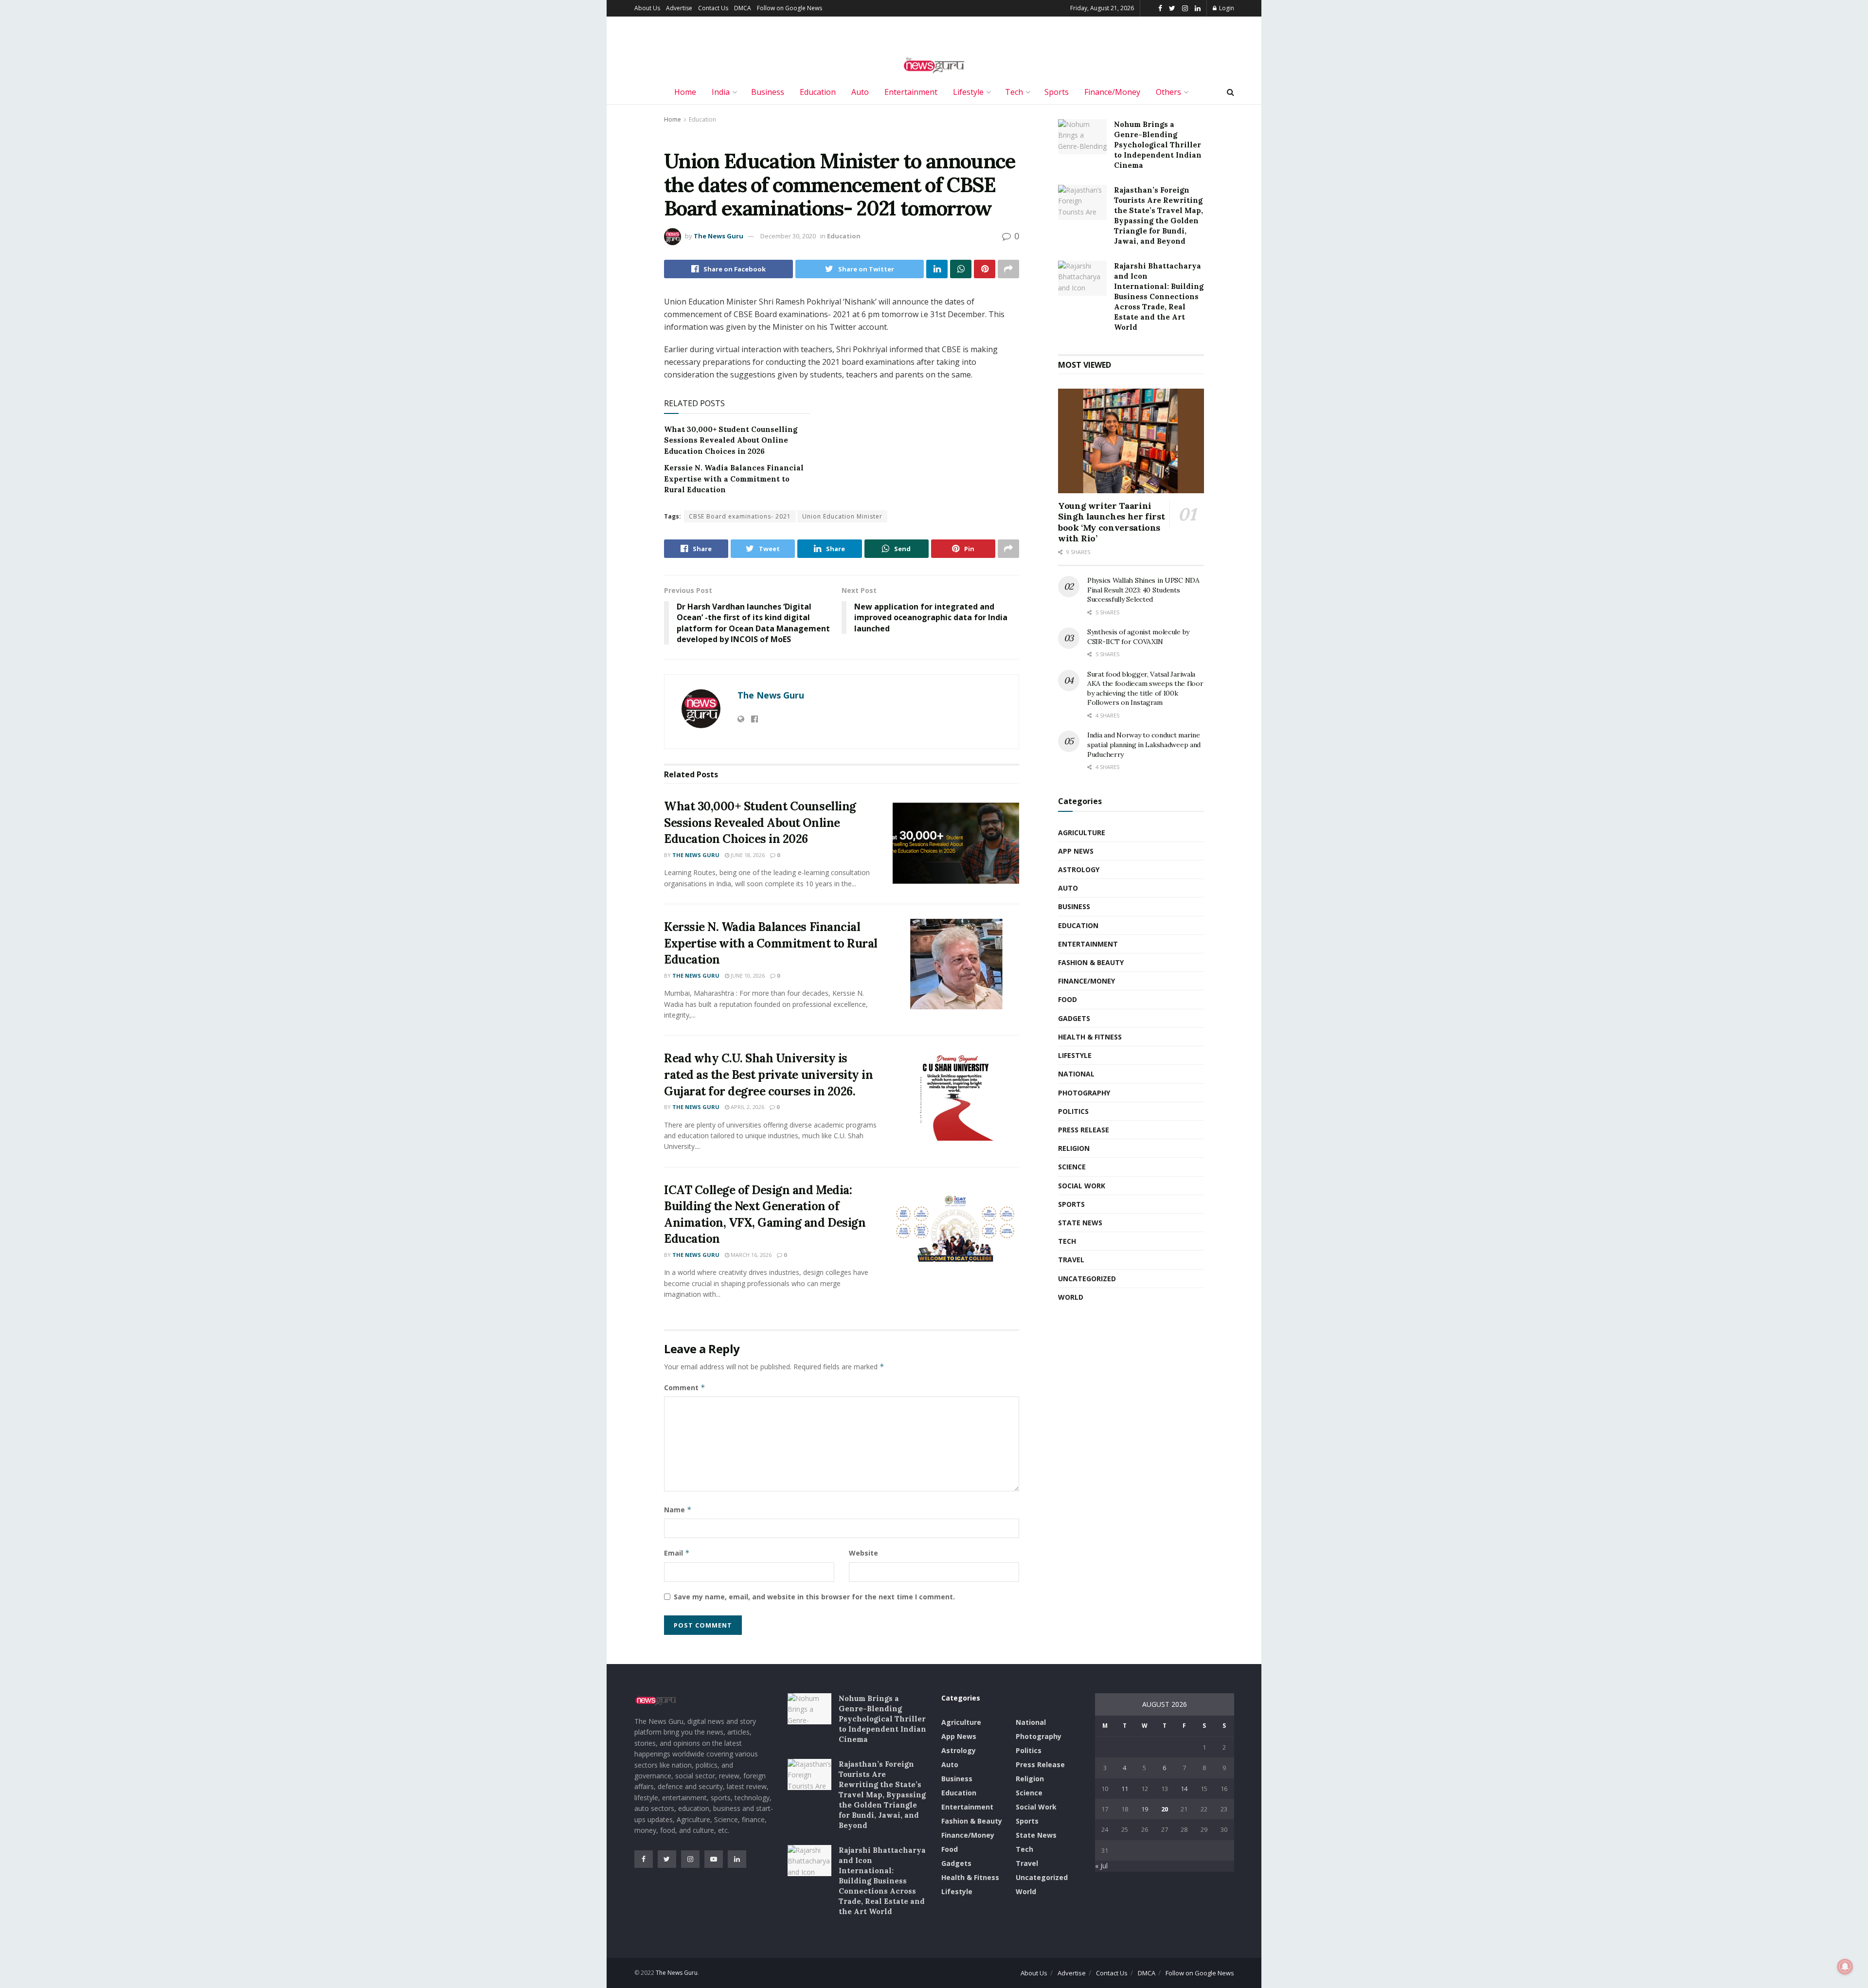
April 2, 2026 (747, 1107)
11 (1125, 1789)
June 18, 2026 (747, 855)
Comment (685, 1388)
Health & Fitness (1090, 1037)
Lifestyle (968, 92)
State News (1080, 1223)
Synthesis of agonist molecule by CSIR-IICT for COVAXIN (1138, 637)
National (1076, 1074)
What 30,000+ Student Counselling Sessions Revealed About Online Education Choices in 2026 (731, 440)
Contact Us (713, 8)
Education (818, 92)
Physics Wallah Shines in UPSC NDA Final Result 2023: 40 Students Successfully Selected (1143, 590)
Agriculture (1082, 833)
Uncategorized (1087, 1279)
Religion (1074, 1148)
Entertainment (911, 92)
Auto (860, 92)
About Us (647, 8)
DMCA (743, 8)
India (721, 92)
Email (677, 1553)
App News (1076, 851)
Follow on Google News (790, 8)
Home (685, 92)
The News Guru (718, 236)
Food (1068, 999)
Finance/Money (1112, 92)
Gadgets (1074, 1018)
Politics (1073, 1111)
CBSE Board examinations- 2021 (740, 516)
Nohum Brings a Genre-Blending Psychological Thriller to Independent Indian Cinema (1158, 145)
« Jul (1101, 1866)
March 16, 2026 (750, 1255)
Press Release (1084, 1130)
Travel (1071, 1260)
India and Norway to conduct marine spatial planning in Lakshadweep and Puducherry (1144, 744)
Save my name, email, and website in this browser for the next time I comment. (814, 1597)
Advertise (679, 8)
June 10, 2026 (747, 976)
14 (1184, 1789)
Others (1168, 92)
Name (678, 1510)
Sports (1057, 92)
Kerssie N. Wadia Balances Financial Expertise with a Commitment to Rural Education (734, 479)
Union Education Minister (842, 516)
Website (863, 1553)
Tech (1014, 92)
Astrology (1079, 869)
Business (768, 92)
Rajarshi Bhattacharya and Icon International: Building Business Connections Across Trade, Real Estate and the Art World (1159, 296)
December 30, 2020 (788, 236)
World (1071, 1297)
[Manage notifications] (1845, 1967)
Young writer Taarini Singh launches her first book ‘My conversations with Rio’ (1111, 522)
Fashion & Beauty (1091, 962)
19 (1145, 1809)
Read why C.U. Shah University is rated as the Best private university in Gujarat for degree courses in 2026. (768, 1075)
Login (1226, 8)
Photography (1084, 1093)
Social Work (1082, 1186)
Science (1072, 1167)
